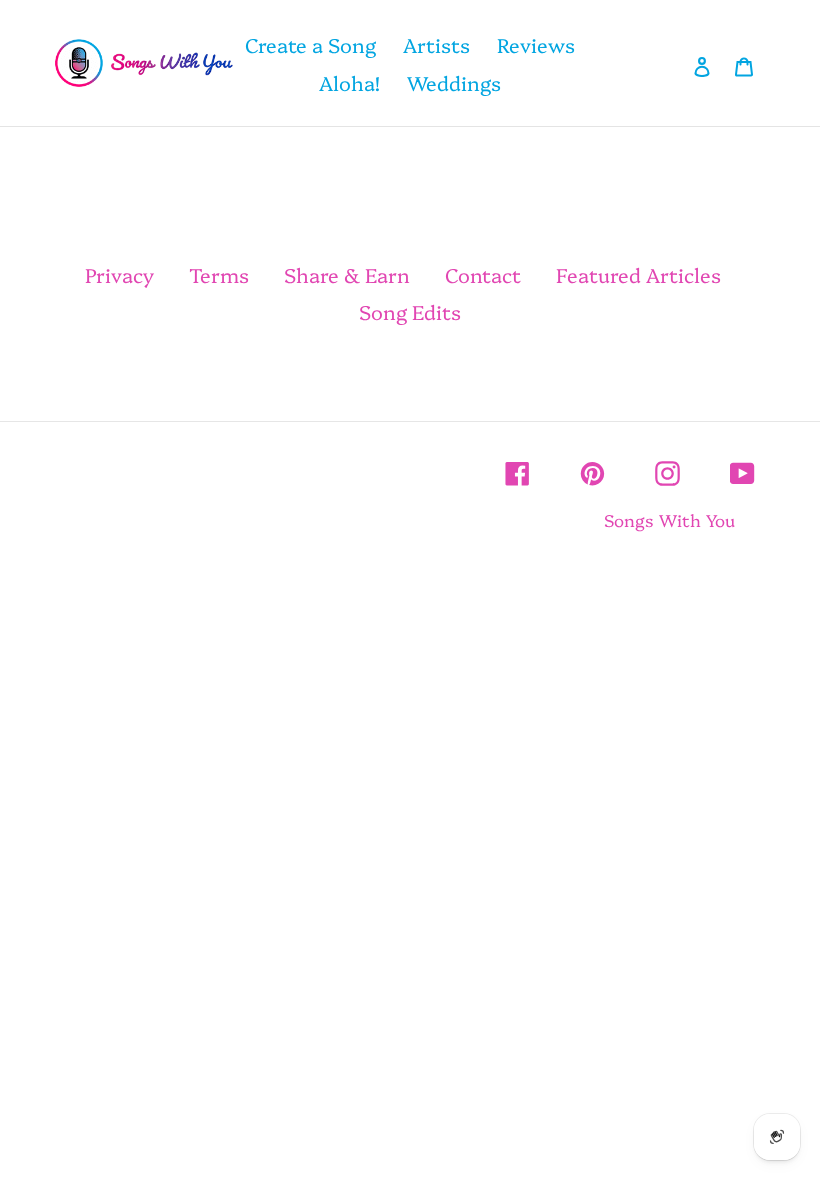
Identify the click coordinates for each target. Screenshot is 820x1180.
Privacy (119, 274)
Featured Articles (638, 274)
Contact (483, 274)
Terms (219, 274)
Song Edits (410, 311)
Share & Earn (347, 274)
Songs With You (669, 519)
